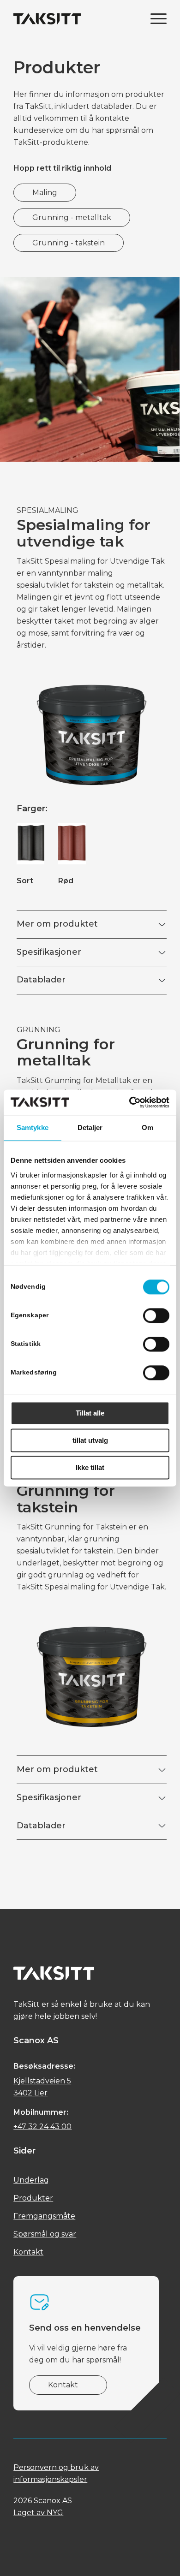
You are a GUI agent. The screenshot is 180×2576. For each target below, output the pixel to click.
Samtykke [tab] (33, 1127)
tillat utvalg (90, 1440)
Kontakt (28, 2252)
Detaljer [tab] (90, 1127)
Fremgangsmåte (44, 2216)
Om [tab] (147, 1127)
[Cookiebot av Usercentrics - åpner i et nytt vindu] (129, 1102)
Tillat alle (90, 1413)
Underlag (31, 2180)
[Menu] (154, 18)
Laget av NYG (38, 2513)
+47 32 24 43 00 (42, 2127)
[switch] (156, 1315)
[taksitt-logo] (75, 18)
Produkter (33, 2198)
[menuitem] (154, 18)
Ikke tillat (90, 1467)
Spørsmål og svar (45, 2234)
